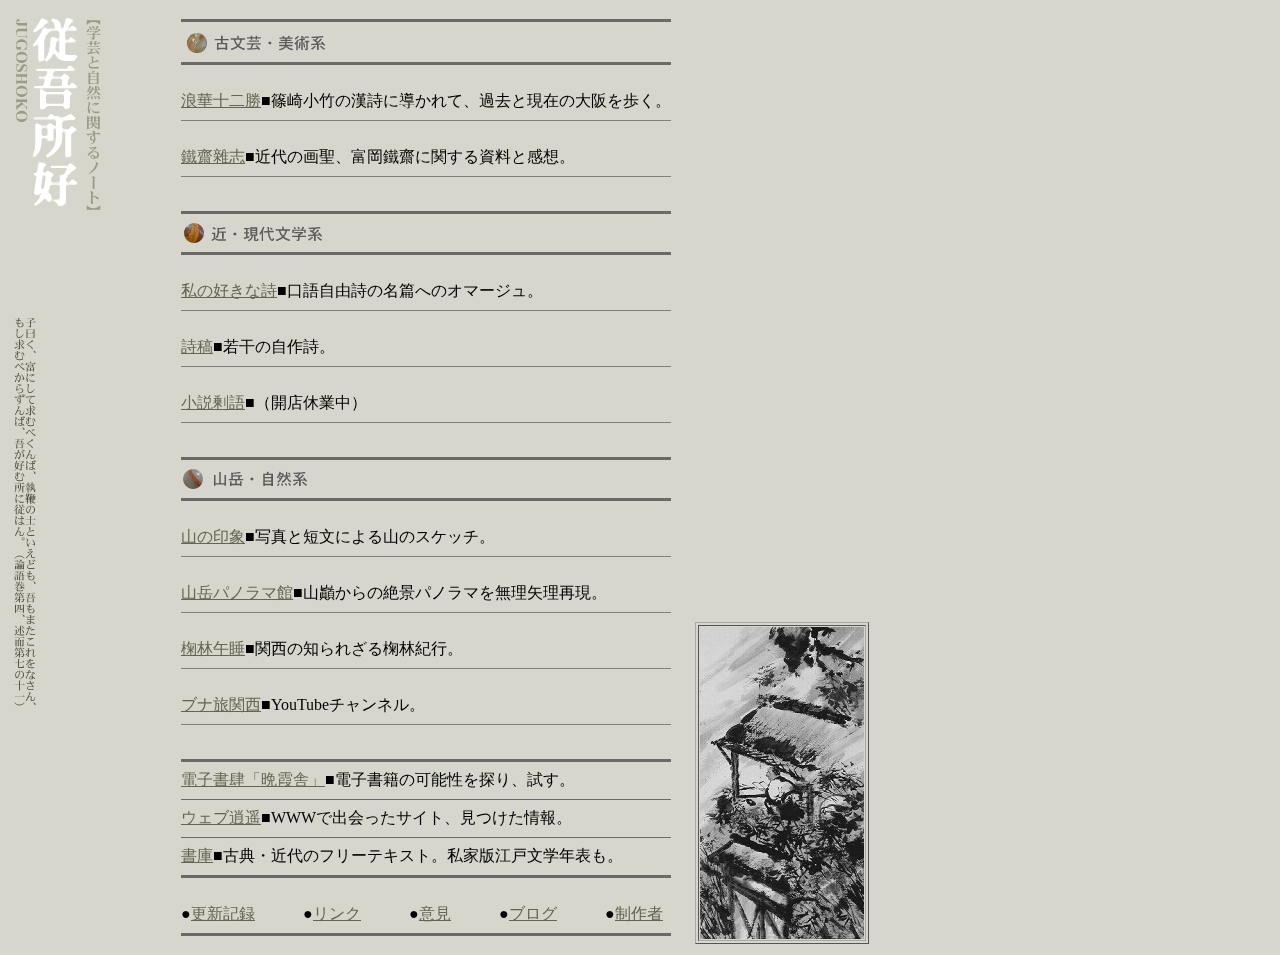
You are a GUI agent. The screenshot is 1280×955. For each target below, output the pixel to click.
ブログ (533, 913)
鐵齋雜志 (213, 156)
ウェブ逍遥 (221, 817)
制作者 (639, 913)
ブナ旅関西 (221, 704)
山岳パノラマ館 (237, 592)
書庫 (197, 855)
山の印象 (213, 536)
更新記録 (223, 913)
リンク (337, 913)
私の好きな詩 (229, 290)
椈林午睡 (213, 648)
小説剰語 (213, 402)
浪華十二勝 (221, 100)
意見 (435, 913)
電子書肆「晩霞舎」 (253, 779)
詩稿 (197, 346)
